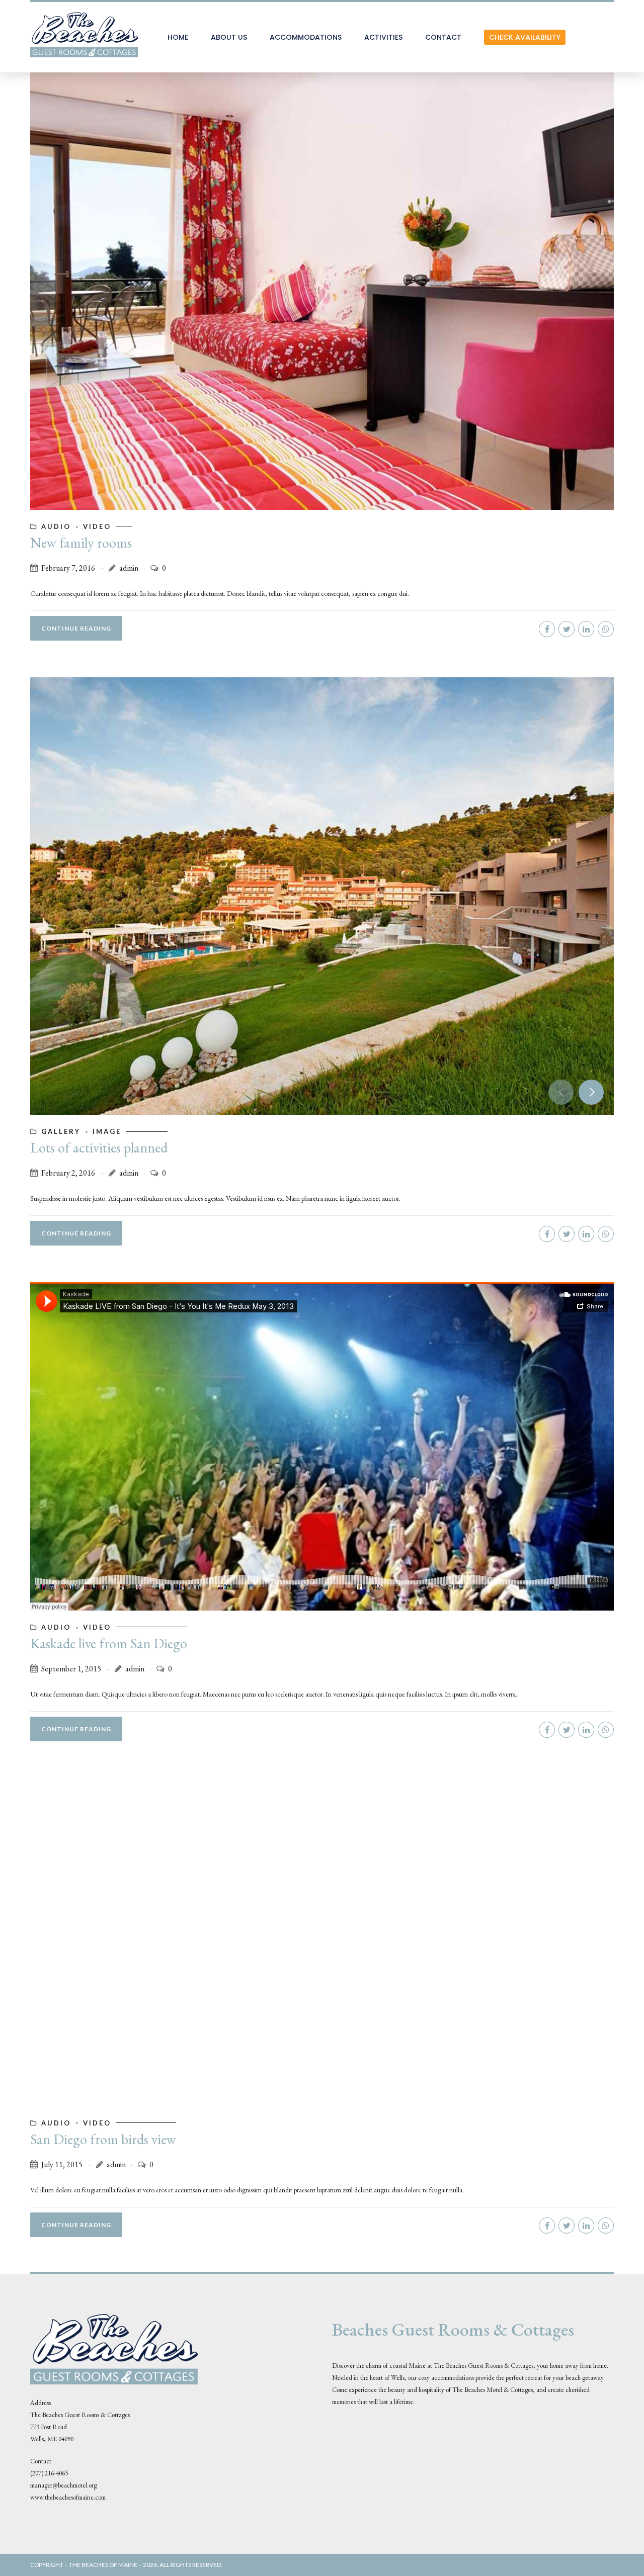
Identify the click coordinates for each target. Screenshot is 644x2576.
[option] (322, 896)
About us (229, 37)
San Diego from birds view (103, 2139)
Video (97, 526)
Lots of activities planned (99, 1147)
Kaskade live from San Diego (109, 1643)
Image (107, 1131)
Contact (443, 37)
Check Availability (525, 37)
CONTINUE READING (76, 628)
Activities (383, 37)
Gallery (61, 1131)
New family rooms (81, 543)
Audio (56, 526)
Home (178, 37)
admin (129, 568)
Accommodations (306, 37)
